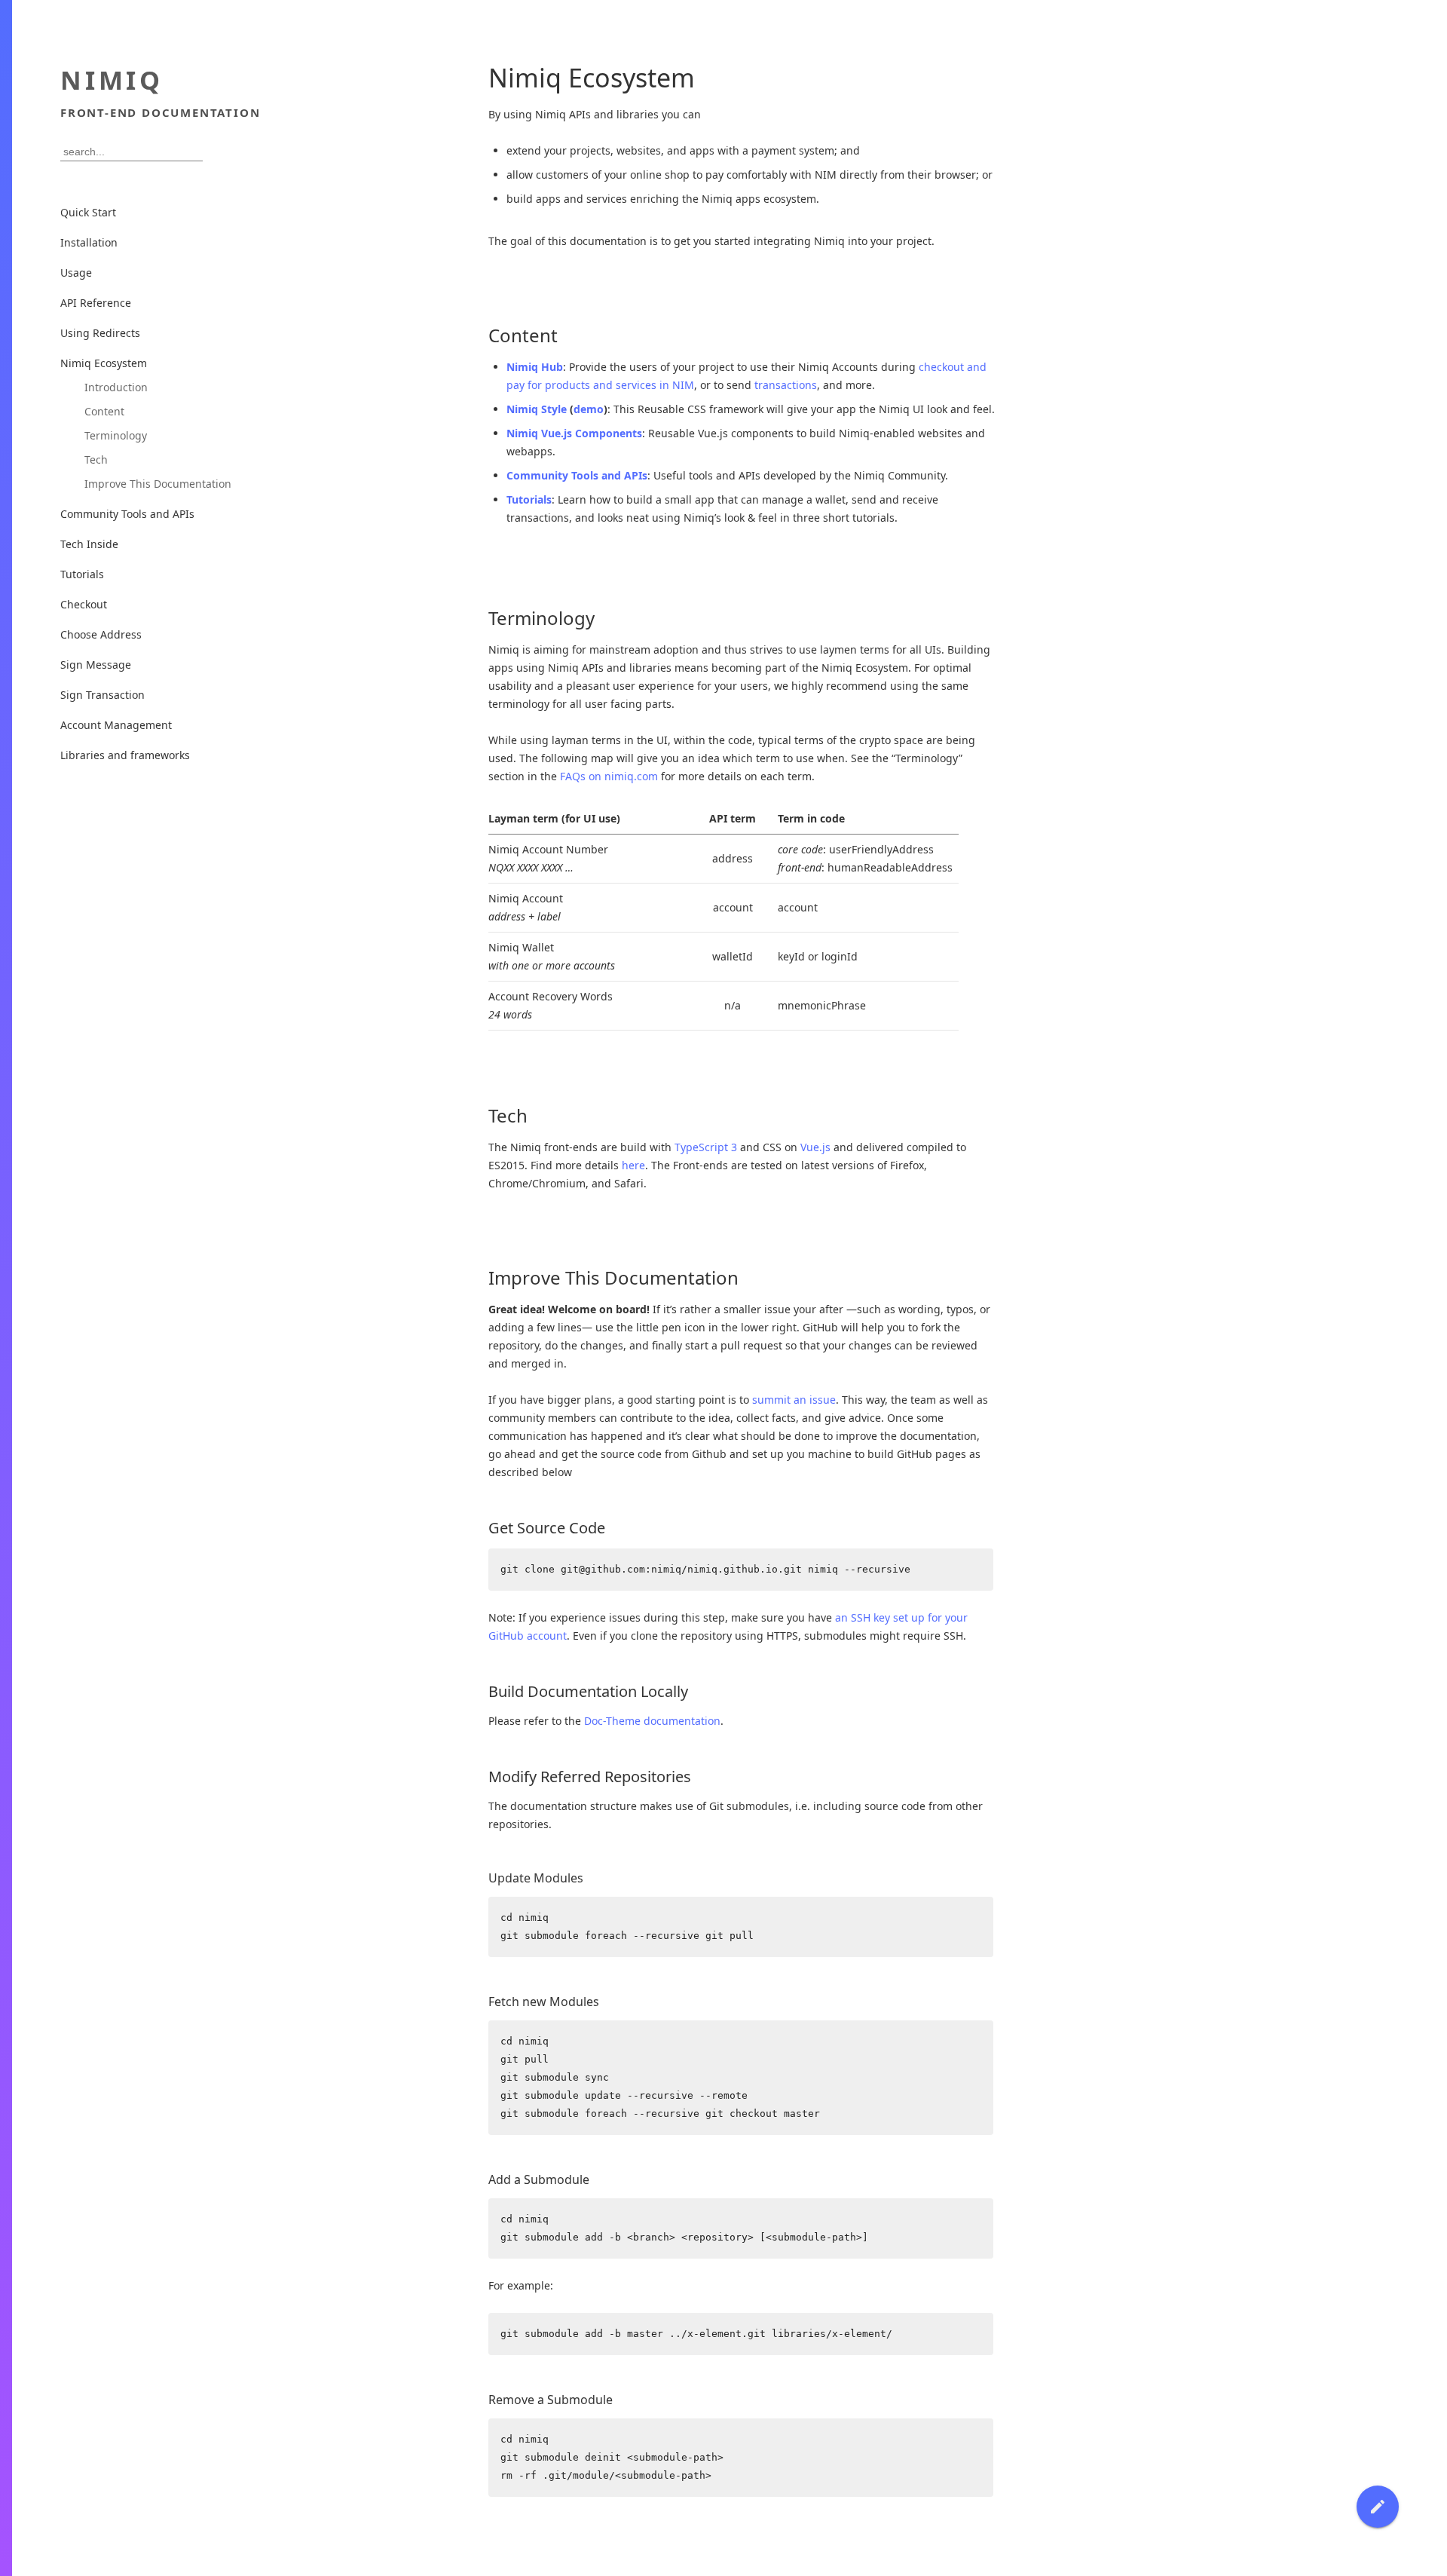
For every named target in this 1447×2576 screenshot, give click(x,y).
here (633, 1165)
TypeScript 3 (706, 1147)
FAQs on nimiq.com (609, 776)
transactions (786, 385)
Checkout (84, 604)
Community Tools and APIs (577, 475)
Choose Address (101, 634)
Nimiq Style (537, 409)
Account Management (116, 725)
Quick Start (88, 212)
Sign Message (96, 665)
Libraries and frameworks (125, 755)
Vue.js (815, 1147)
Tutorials (529, 499)
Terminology (116, 435)
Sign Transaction (102, 695)
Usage (76, 273)
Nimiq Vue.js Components (574, 433)
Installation (89, 242)
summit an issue (794, 1400)
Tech (96, 459)
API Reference (96, 303)
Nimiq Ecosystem (104, 363)
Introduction (116, 387)
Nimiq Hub (535, 367)
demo (589, 409)
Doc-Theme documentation (652, 1721)
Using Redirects (100, 333)
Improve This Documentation (158, 484)
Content (104, 411)
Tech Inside (89, 544)
